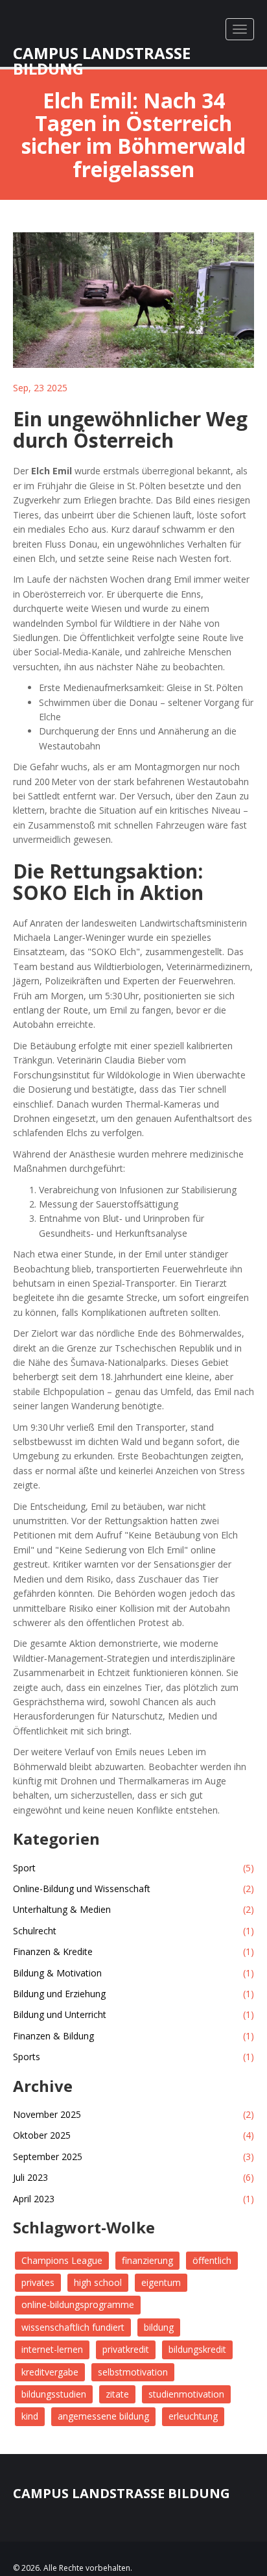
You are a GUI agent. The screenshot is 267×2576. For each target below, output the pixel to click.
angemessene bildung (103, 2416)
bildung (159, 2327)
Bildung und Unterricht (133, 2014)
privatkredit (126, 2349)
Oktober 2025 (133, 2135)
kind (30, 2416)
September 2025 (133, 2157)
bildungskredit (197, 2349)
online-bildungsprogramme (78, 2304)
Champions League (62, 2260)
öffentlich (212, 2260)
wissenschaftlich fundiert (73, 2327)
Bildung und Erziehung (133, 1994)
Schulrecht (133, 1931)
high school (98, 2282)
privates (38, 2282)
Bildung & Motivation (133, 1973)
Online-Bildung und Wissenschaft (133, 1889)
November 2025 (133, 2114)
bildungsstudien (54, 2394)
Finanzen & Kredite (133, 1951)
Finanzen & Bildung (133, 2036)
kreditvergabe (50, 2372)
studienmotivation (186, 2394)
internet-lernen (52, 2349)
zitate (117, 2394)
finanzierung (147, 2260)
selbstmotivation (133, 2372)
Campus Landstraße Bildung (102, 49)
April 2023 (133, 2199)
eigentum (161, 2282)
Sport (133, 1868)
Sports (133, 2057)
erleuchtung (193, 2416)
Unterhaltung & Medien (133, 1909)
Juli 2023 (133, 2177)
